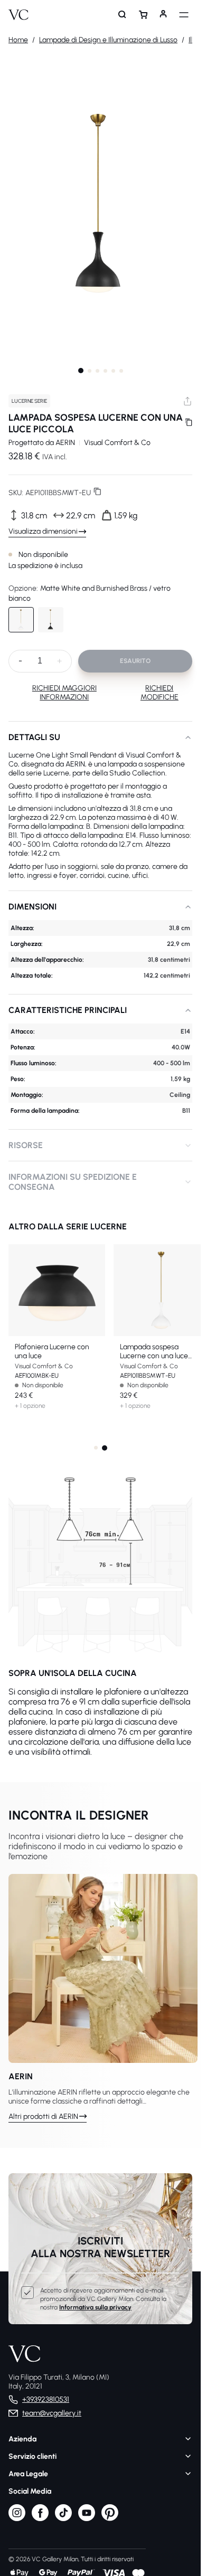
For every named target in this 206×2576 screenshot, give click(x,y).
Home (18, 40)
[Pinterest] (110, 2519)
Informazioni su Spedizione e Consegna (73, 1182)
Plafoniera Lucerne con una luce (52, 1351)
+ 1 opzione (30, 1406)
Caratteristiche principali (68, 1010)
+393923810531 (46, 2399)
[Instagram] (17, 2519)
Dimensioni (32, 907)
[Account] (163, 15)
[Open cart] (143, 15)
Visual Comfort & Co (117, 443)
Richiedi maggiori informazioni (64, 693)
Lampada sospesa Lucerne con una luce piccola (154, 1351)
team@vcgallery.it (52, 2413)
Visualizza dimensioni (43, 531)
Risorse (26, 1145)
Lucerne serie (29, 401)
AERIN (65, 443)
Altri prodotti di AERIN (43, 2116)
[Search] (123, 15)
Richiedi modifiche (160, 693)
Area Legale (28, 2474)
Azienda (22, 2439)
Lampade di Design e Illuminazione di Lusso (108, 40)
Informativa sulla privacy (95, 2307)
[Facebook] (40, 2519)
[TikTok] (63, 2519)
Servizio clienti (32, 2456)
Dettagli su (34, 737)
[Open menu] (184, 15)
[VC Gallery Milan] (18, 15)
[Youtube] (87, 2519)
